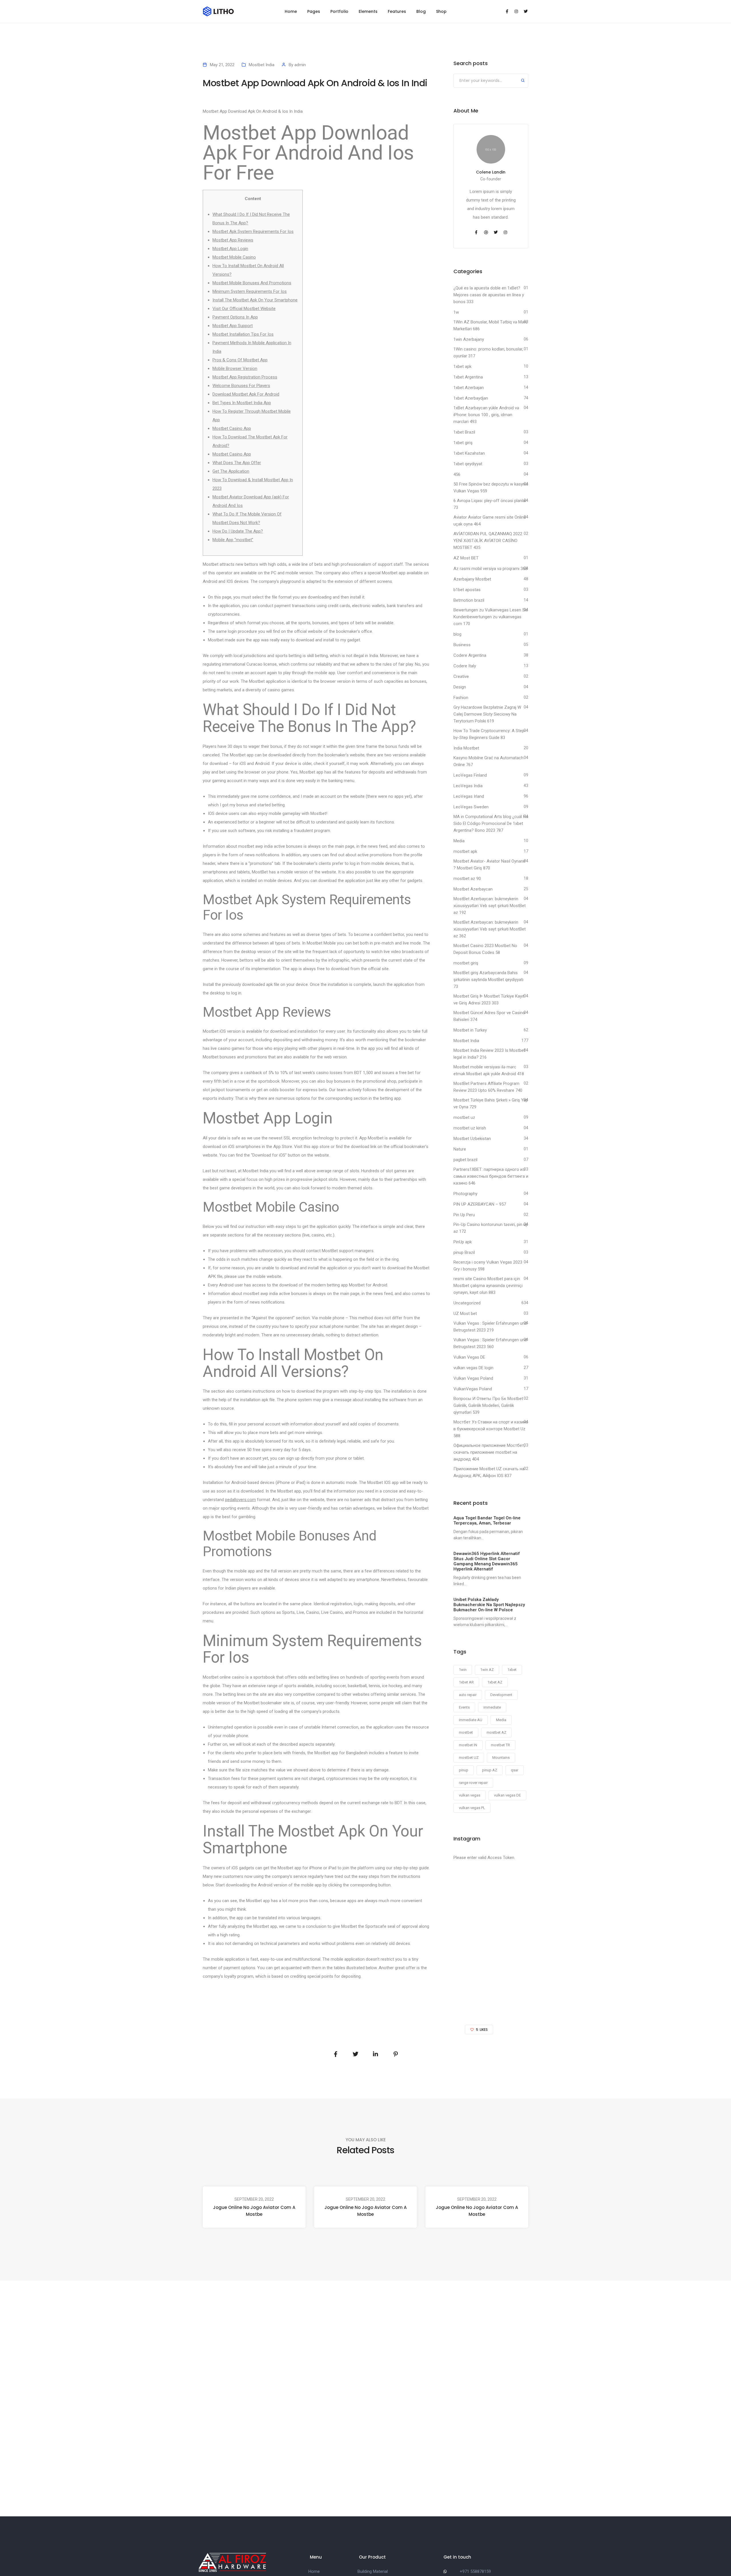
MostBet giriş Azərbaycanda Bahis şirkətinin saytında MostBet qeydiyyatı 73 (488, 980)
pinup (464, 1770)
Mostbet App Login (230, 249)
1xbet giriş (463, 443)
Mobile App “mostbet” (233, 540)
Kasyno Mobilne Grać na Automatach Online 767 (488, 761)
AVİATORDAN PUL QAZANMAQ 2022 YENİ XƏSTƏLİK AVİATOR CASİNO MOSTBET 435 (488, 541)
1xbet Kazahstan (469, 453)
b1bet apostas (467, 590)
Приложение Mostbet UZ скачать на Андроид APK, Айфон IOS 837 (489, 1472)
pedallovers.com (240, 1500)
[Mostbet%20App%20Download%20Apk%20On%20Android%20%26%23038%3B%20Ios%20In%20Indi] (336, 2054)
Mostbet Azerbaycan (473, 889)
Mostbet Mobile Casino (234, 257)
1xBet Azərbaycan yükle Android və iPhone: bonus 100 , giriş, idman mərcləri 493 (486, 415)
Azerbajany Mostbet (472, 579)
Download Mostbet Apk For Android (246, 394)
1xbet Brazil (464, 432)
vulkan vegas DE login (473, 1368)
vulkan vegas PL (472, 1808)
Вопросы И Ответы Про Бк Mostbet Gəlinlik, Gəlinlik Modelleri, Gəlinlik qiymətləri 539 (488, 1405)
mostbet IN (468, 1745)
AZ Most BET (466, 558)
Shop (441, 11)
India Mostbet (466, 748)
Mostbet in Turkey (470, 1030)
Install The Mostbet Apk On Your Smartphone (255, 300)
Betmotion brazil (469, 600)
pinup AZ (490, 1770)
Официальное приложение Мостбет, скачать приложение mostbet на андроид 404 (489, 1452)
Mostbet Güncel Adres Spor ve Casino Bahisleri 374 (489, 1016)
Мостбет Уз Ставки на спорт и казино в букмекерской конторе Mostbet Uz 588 (491, 1429)
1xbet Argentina (468, 377)
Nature (460, 1149)
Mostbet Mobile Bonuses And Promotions (252, 283)
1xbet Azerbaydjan (471, 398)
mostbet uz (464, 1117)
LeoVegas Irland (469, 796)
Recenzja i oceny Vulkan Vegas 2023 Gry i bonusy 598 (488, 1266)
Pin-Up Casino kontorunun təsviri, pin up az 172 (491, 1228)
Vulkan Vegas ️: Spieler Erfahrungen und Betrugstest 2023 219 (490, 1327)
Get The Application (231, 471)
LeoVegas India (468, 786)
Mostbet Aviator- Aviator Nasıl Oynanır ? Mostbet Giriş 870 (489, 865)
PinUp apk (463, 1242)
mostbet (466, 1732)
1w (456, 312)
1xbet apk (462, 366)
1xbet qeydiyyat (468, 464)
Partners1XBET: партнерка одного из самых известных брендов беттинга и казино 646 (491, 1176)
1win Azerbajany (469, 339)
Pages (314, 11)
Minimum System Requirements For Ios (250, 291)
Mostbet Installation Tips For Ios (243, 334)
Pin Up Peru (464, 1215)
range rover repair (473, 1783)
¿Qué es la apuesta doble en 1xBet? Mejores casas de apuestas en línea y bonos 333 (489, 295)
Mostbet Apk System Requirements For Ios (253, 231)
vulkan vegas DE (507, 1795)
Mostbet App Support (233, 326)
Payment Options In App (235, 317)
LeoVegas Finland (470, 775)
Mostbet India (262, 65)
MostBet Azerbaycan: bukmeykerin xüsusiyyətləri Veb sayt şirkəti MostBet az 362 (490, 929)
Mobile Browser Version (235, 368)
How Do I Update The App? (238, 531)
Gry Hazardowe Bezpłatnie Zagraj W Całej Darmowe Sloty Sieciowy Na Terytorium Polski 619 (487, 714)
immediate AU (471, 1720)
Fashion (461, 698)
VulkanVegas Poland (473, 1389)
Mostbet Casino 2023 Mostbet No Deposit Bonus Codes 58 (485, 949)
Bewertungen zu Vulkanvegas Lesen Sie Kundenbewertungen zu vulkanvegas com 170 (491, 617)
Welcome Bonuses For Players (241, 386)
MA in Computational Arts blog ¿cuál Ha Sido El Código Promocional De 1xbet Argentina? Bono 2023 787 (491, 823)
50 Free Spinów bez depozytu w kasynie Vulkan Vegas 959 (491, 488)
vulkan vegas (470, 1795)
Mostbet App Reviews (233, 240)
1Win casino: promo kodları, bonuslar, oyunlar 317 (488, 353)
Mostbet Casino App (232, 428)
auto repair (468, 1695)
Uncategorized (467, 1303)
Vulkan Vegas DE (469, 1357)
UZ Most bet (465, 1314)
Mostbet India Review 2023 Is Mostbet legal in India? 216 (489, 1054)
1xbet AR (466, 1682)
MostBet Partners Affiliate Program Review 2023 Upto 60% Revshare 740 (488, 1087)
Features (397, 11)
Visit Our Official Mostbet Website (244, 309)
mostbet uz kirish (470, 1128)
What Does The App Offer (237, 463)
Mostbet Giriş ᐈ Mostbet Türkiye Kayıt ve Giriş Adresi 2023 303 (489, 1000)
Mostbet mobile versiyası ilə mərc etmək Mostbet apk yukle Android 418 (489, 1070)
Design (460, 687)
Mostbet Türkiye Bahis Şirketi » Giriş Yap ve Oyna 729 (491, 1103)
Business (462, 645)
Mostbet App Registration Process (245, 377)
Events (464, 1707)
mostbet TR (500, 1745)
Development (501, 1695)
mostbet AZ (496, 1732)
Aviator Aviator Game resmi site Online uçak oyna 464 (490, 521)
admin (300, 65)
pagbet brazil (465, 1160)
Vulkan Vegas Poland (473, 1378)
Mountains (501, 1758)
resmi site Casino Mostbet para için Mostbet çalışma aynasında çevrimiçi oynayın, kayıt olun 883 (488, 1286)
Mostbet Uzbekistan (472, 1139)
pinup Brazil (464, 1252)
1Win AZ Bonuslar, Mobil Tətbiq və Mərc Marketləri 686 (491, 325)
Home (291, 11)
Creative (461, 676)
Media (459, 841)
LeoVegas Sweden (471, 807)
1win (463, 1670)
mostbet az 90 (467, 879)
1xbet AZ (495, 1682)
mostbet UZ (469, 1758)
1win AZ (487, 1670)
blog (457, 634)
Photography (465, 1194)
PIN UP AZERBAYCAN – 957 (480, 1204)
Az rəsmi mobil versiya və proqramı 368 (490, 569)
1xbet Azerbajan (469, 388)
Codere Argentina (470, 655)
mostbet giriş (466, 963)
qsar (515, 1770)
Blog (421, 11)
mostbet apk (465, 851)
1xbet (512, 1670)
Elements (368, 11)
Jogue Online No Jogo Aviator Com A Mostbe (254, 2211)
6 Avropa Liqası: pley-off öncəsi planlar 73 (490, 504)
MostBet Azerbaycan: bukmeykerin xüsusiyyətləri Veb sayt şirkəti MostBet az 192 (490, 906)
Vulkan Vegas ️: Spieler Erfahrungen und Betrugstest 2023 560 (490, 1343)
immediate (492, 1707)
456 (457, 474)
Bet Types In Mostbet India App (242, 403)
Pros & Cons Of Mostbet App (240, 360)
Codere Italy (465, 666)
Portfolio (339, 11)
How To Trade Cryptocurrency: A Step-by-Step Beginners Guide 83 (490, 734)
